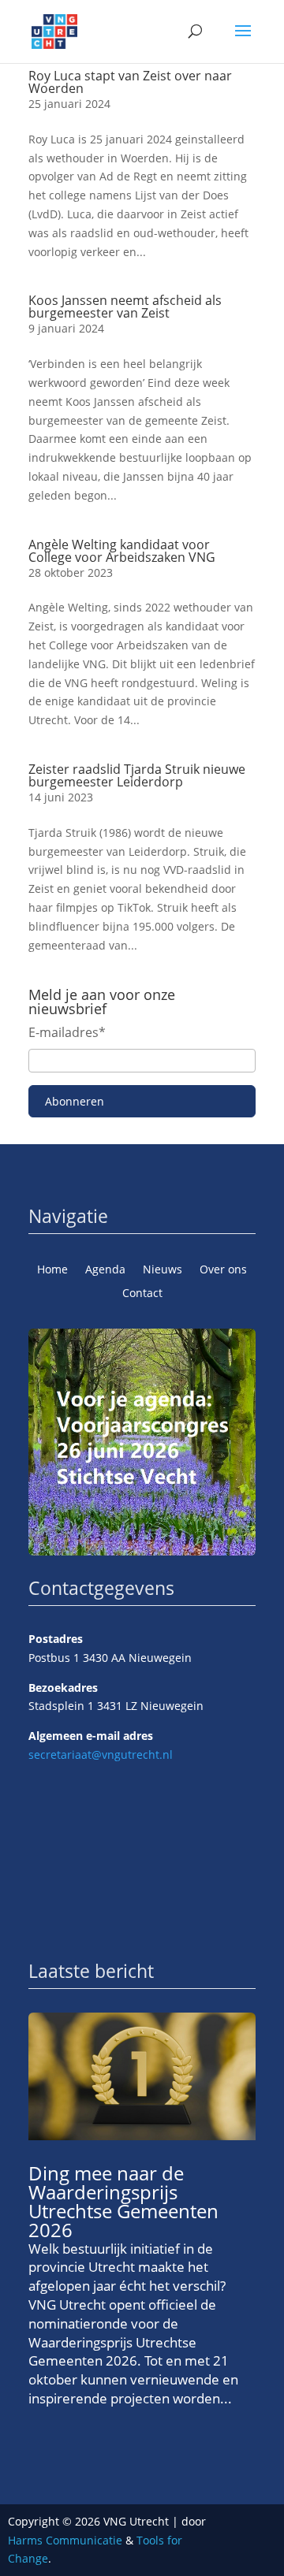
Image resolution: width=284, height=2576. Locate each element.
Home (52, 1270)
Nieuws (163, 1270)
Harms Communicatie (65, 2540)
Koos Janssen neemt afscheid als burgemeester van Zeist (125, 307)
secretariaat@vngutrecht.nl (101, 1755)
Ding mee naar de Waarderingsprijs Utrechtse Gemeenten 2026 (123, 2201)
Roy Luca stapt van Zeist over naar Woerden (130, 82)
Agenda (105, 1270)
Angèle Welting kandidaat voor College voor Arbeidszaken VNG (122, 551)
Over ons (223, 1270)
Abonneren (75, 1101)
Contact (142, 1294)
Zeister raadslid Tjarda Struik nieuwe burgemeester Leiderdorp (137, 775)
